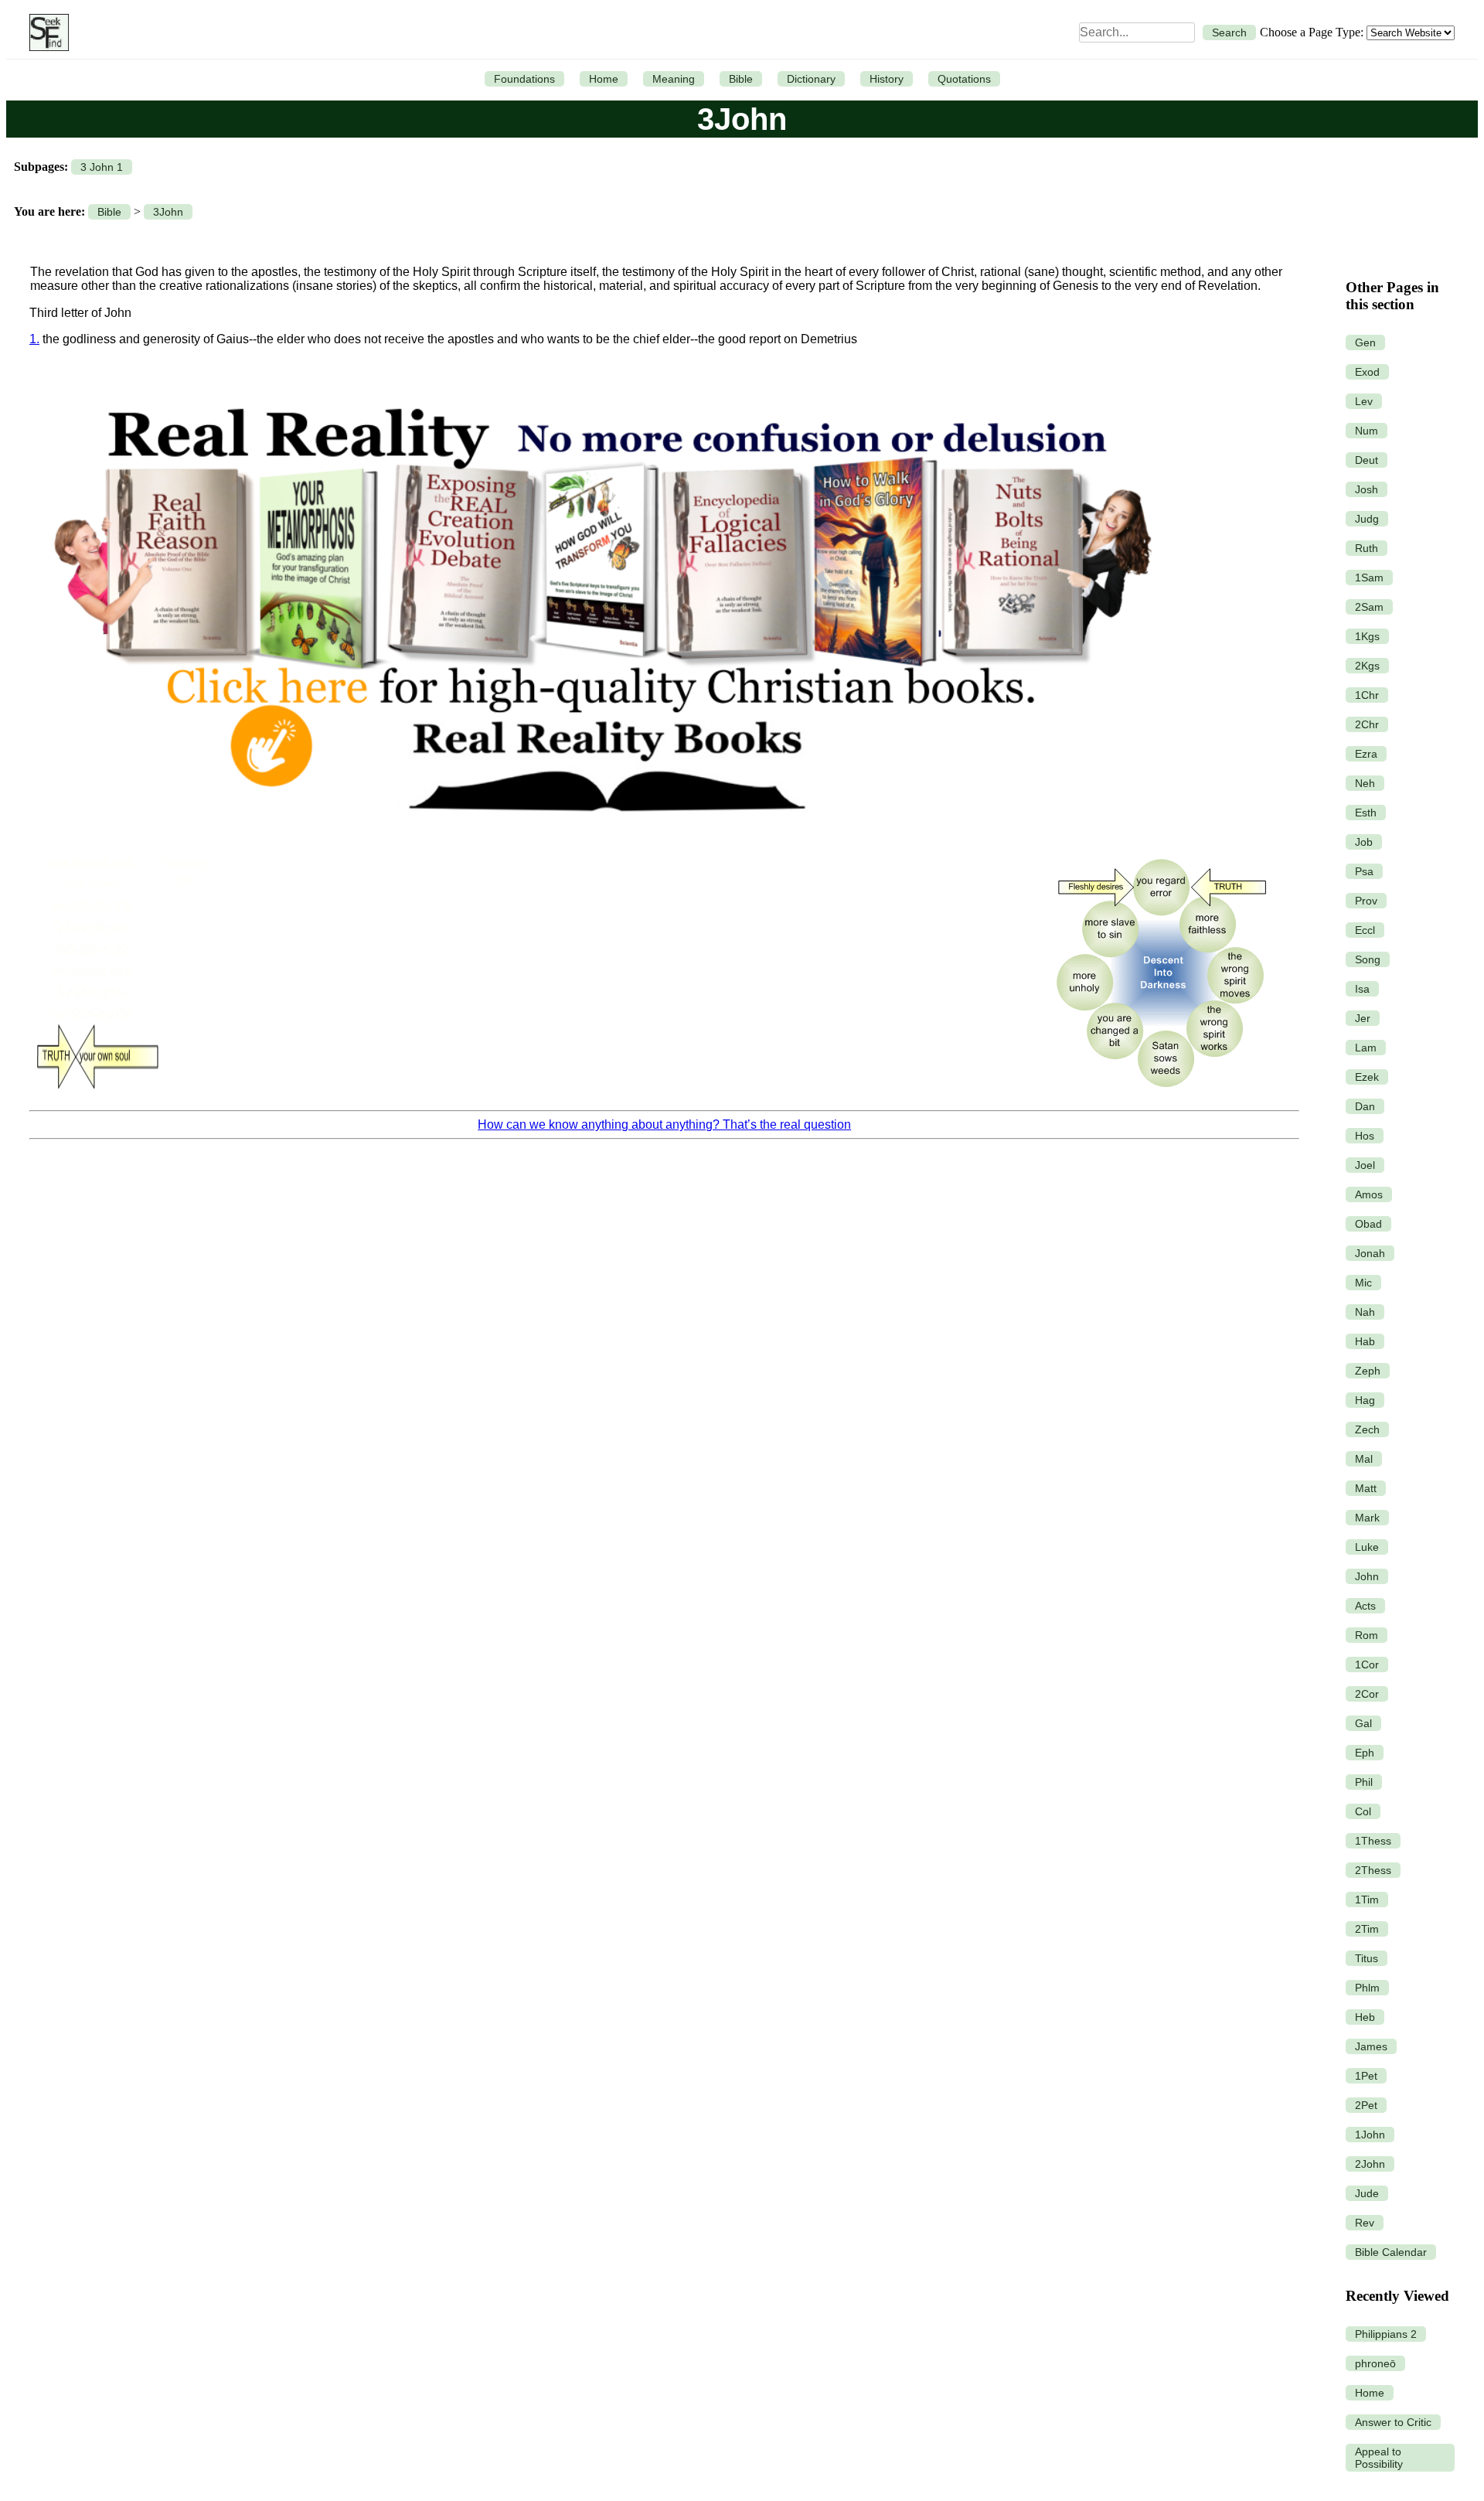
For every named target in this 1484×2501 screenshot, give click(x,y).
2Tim (1367, 1929)
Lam (1366, 1048)
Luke (1367, 1547)
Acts (1365, 1606)
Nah (1365, 1312)
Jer (1363, 1018)
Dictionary (811, 79)
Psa (1364, 871)
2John (1370, 2164)
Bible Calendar (1391, 2252)
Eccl (1365, 930)
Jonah (1370, 1253)
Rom (1367, 1635)
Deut (1367, 460)
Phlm (1367, 1988)
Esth (1366, 813)
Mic (1363, 1283)
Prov (1366, 901)
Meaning (674, 79)
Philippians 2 (1386, 2334)
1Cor (1367, 1664)
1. (34, 339)
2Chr (1367, 724)
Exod (1367, 372)
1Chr (1367, 695)
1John (1370, 2135)
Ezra (1366, 754)
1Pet (1366, 2076)
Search (1229, 32)
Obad (1368, 1224)
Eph (1365, 1753)
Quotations (964, 79)
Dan (1365, 1106)
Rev (1365, 2223)
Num (1367, 431)
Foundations (524, 79)
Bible (741, 79)
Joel (1365, 1165)
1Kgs (1367, 636)
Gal (1363, 1723)
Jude (1367, 2193)
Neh (1365, 783)
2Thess (1373, 1870)
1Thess (1373, 1841)
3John (168, 212)
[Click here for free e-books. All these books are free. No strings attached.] (601, 838)
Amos (1369, 1194)
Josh (1367, 489)
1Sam (1369, 578)
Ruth (1367, 548)
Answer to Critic (1393, 2422)
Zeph (1368, 1371)
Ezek (1367, 1077)
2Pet (1366, 2105)
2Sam (1369, 607)
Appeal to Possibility (1379, 2458)
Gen (1365, 342)
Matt (1366, 1488)
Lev (1364, 401)
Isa (1362, 989)
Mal (1364, 1459)
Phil (1364, 1782)
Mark (1367, 1518)
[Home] (45, 32)
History (887, 79)
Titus (1367, 1958)
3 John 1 (102, 167)
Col (1363, 1811)
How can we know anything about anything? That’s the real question (664, 1124)
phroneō (1375, 2363)
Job (1364, 842)
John (1367, 1576)
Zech (1367, 1429)
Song (1368, 959)
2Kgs (1367, 666)
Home (604, 79)
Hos (1365, 1136)
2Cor (1367, 1694)
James (1371, 2046)
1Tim (1367, 1900)
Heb (1365, 2017)
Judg (1367, 519)
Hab (1365, 1341)
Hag (1365, 1400)
